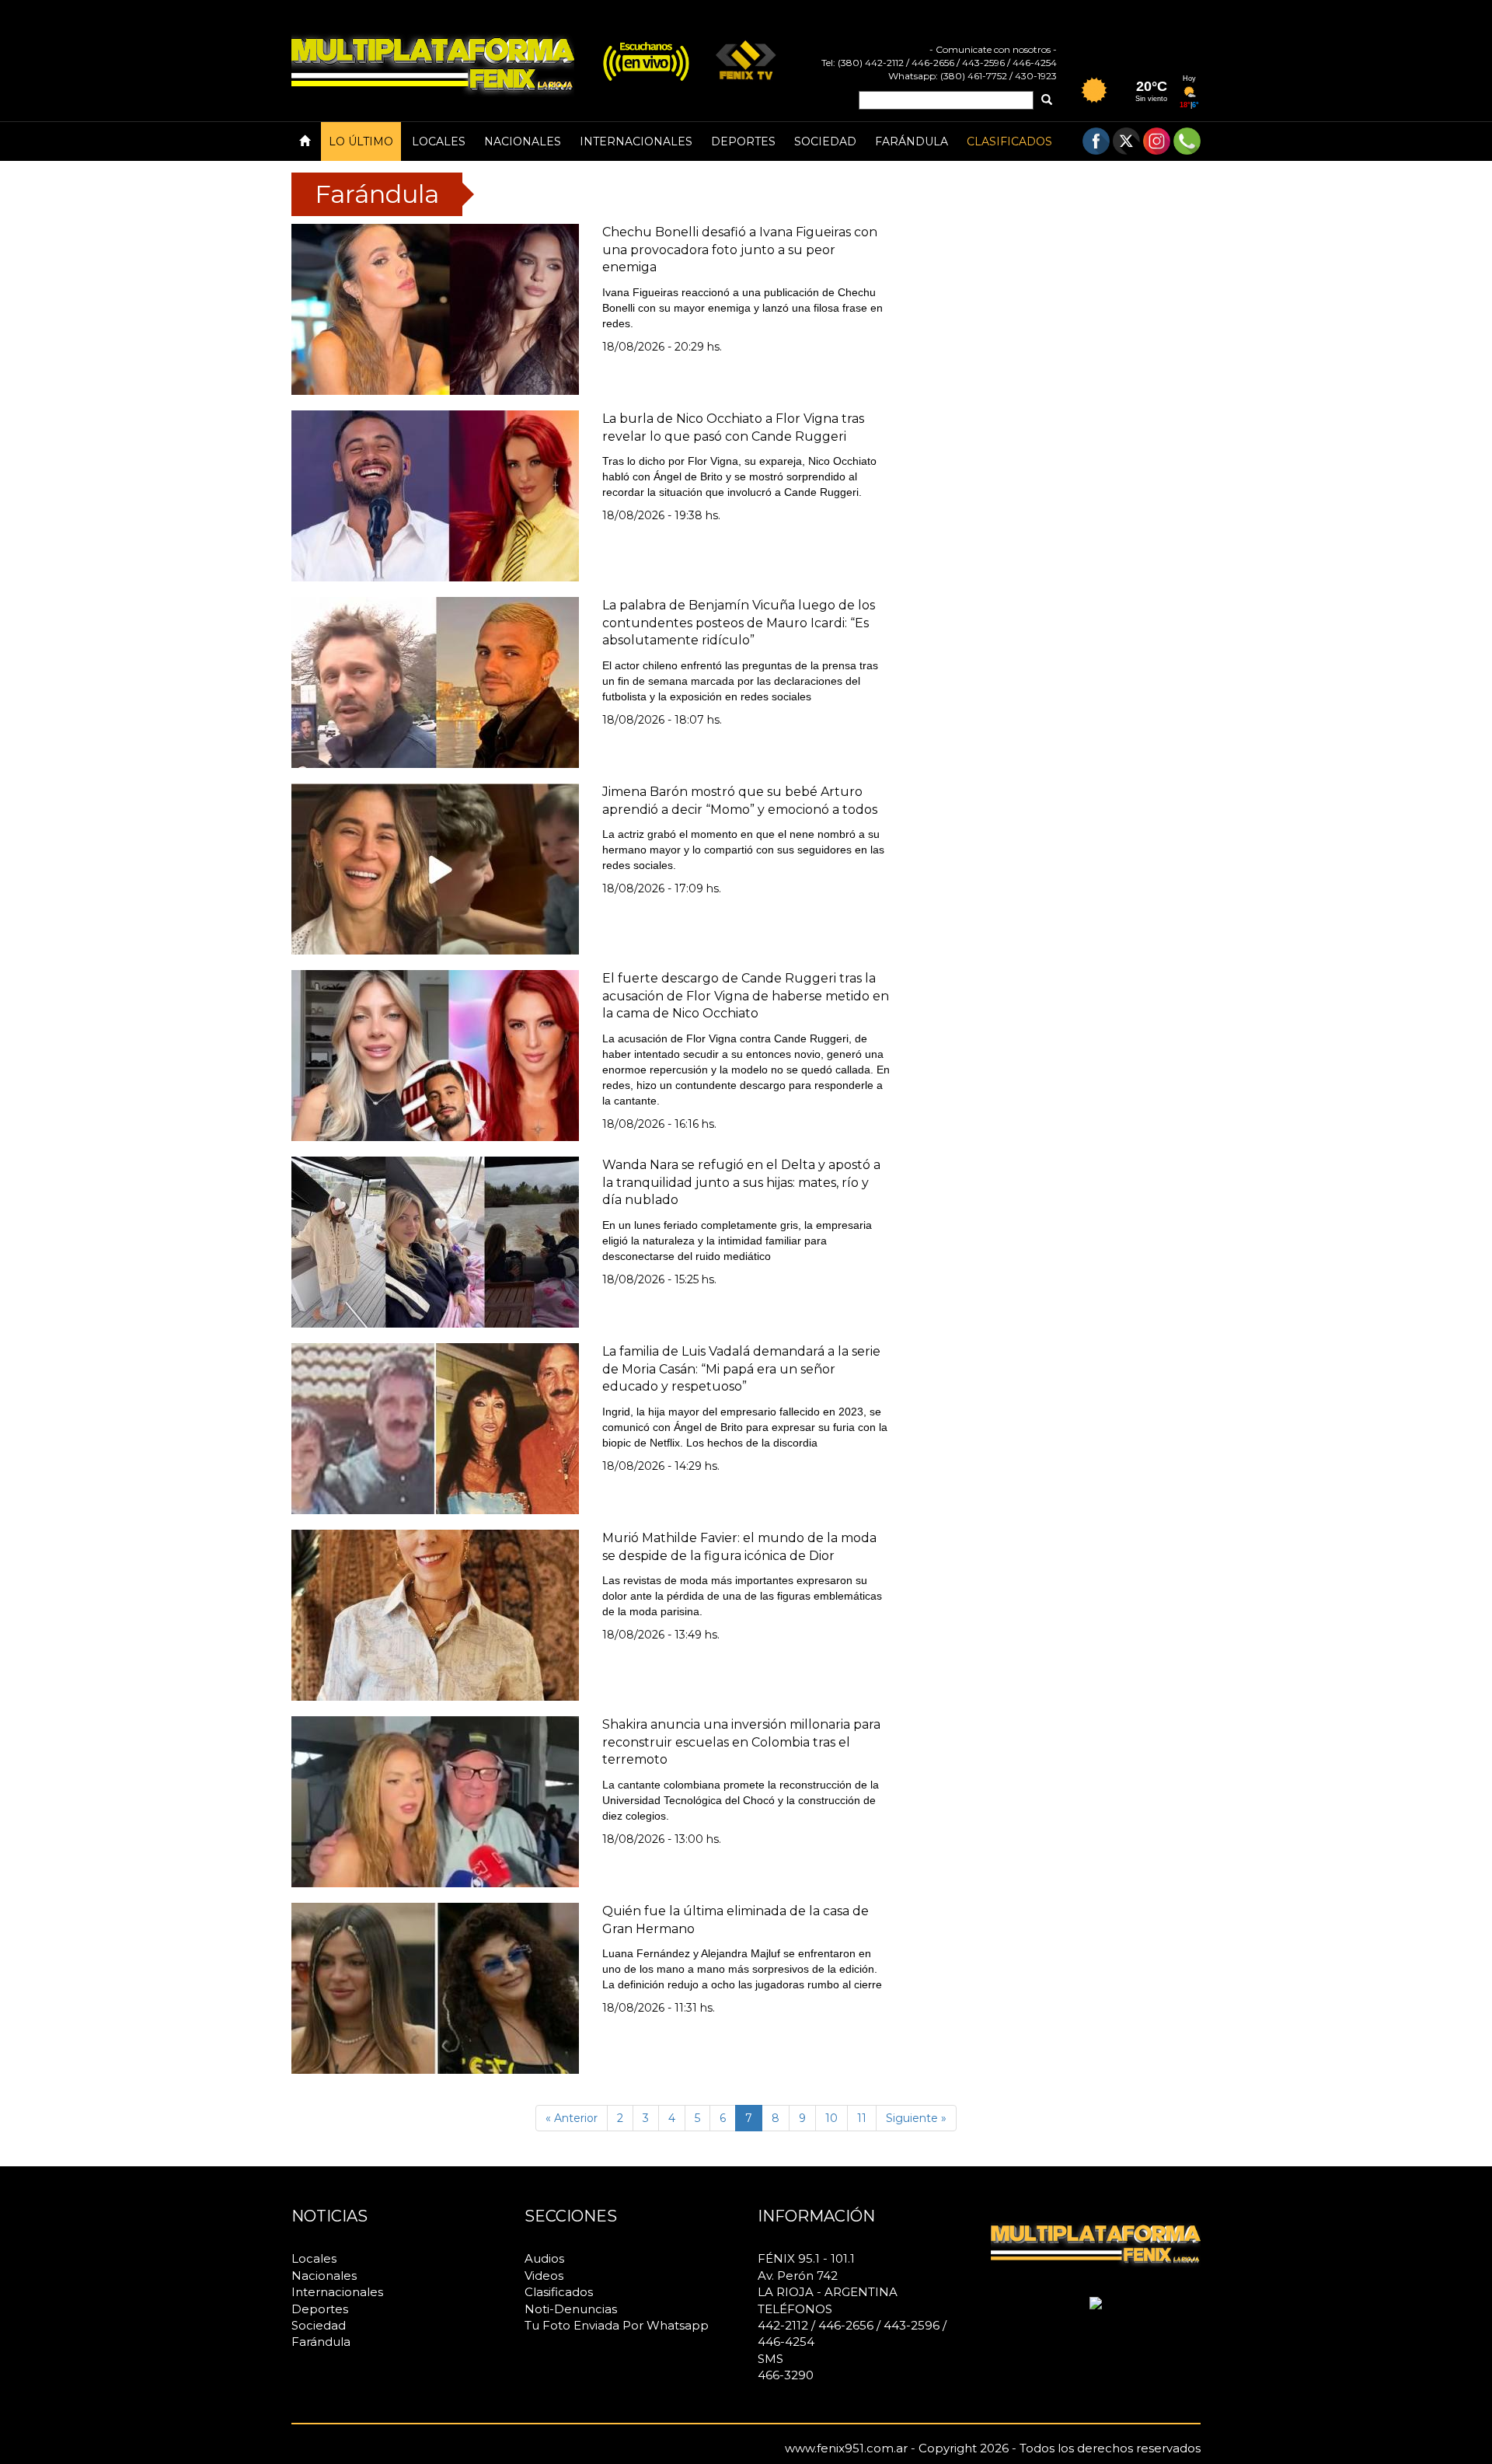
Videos (544, 2276)
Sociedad (825, 141)
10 (831, 2118)
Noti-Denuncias (571, 2309)
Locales (439, 141)
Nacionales (523, 141)
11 (862, 2118)
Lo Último (361, 141)
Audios (544, 2258)
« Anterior (572, 2118)
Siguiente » (916, 2118)
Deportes (743, 141)
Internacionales (636, 141)
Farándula (912, 141)
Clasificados (1009, 141)
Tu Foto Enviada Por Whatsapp (617, 2325)
